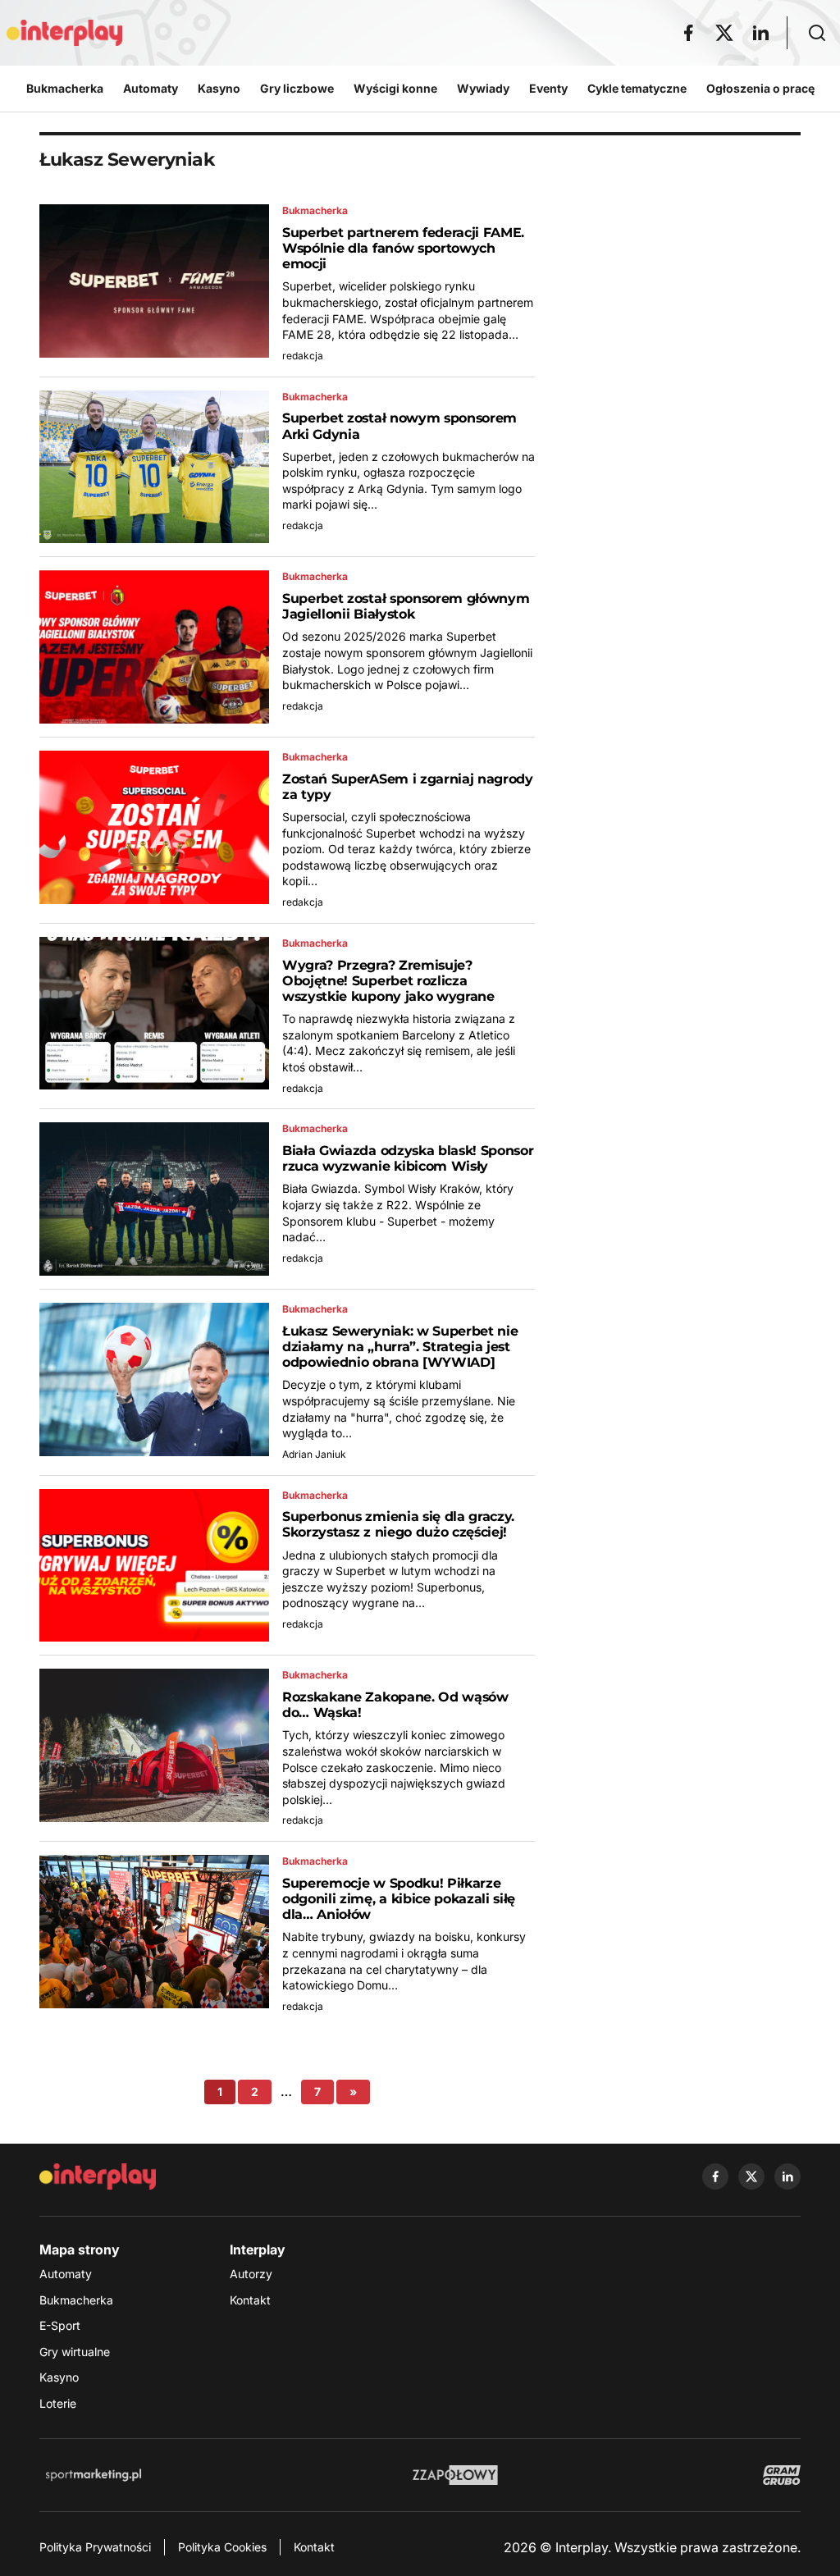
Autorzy (251, 2274)
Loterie (58, 2403)
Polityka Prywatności (95, 2547)
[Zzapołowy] (456, 2475)
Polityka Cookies (222, 2547)
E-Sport (60, 2325)
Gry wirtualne (75, 2352)
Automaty (66, 2274)
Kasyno (59, 2377)
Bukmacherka (76, 2300)
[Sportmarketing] (94, 2475)
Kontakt (250, 2300)
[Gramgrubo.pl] (782, 2475)
